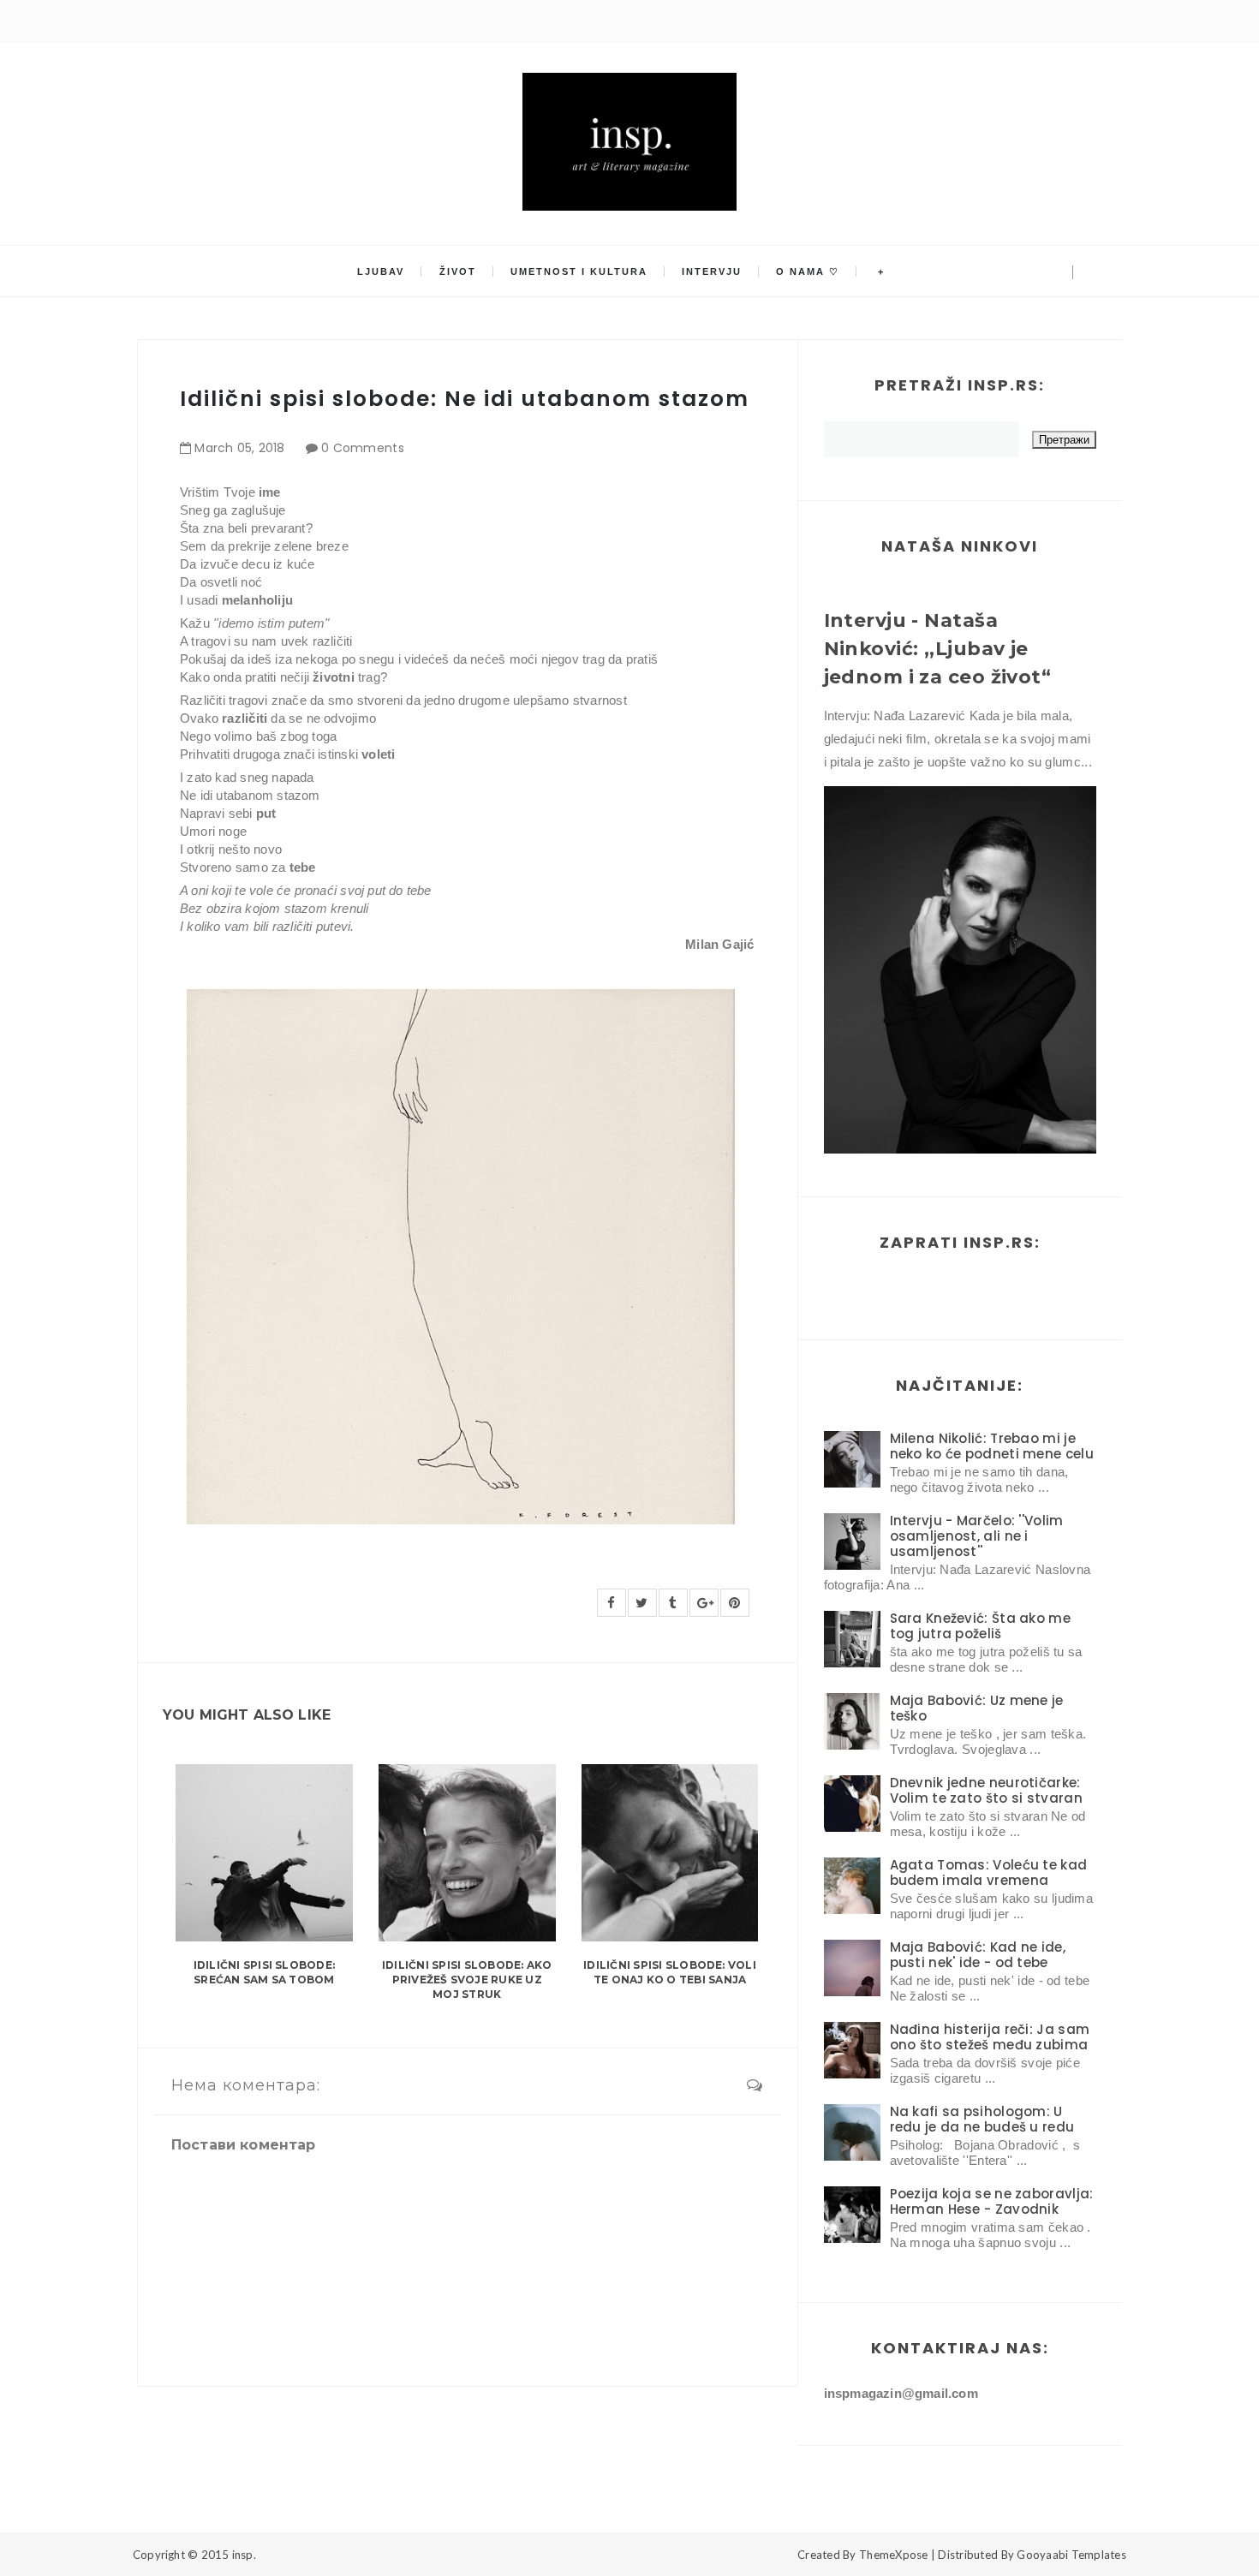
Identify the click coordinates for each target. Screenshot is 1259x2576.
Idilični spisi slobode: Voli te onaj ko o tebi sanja (670, 1972)
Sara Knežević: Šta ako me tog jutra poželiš (981, 1626)
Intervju (712, 271)
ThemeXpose (894, 2555)
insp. (244, 2555)
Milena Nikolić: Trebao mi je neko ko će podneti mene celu (992, 1446)
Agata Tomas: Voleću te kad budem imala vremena (989, 1872)
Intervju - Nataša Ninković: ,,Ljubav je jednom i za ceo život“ (938, 649)
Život (458, 271)
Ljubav (381, 271)
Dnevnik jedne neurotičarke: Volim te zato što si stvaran (986, 1790)
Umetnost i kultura (579, 271)
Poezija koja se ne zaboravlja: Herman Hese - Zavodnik (992, 2201)
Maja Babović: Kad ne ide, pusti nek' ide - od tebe (978, 1955)
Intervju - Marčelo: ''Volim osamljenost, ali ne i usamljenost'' (977, 1536)
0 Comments (363, 448)
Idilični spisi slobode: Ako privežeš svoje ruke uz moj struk (467, 1980)
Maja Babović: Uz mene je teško (977, 1708)
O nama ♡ (808, 271)
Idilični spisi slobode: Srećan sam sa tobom (265, 1972)
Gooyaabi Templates (1071, 2555)
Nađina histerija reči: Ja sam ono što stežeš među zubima (990, 2037)
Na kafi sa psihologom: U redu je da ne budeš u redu (982, 2119)
